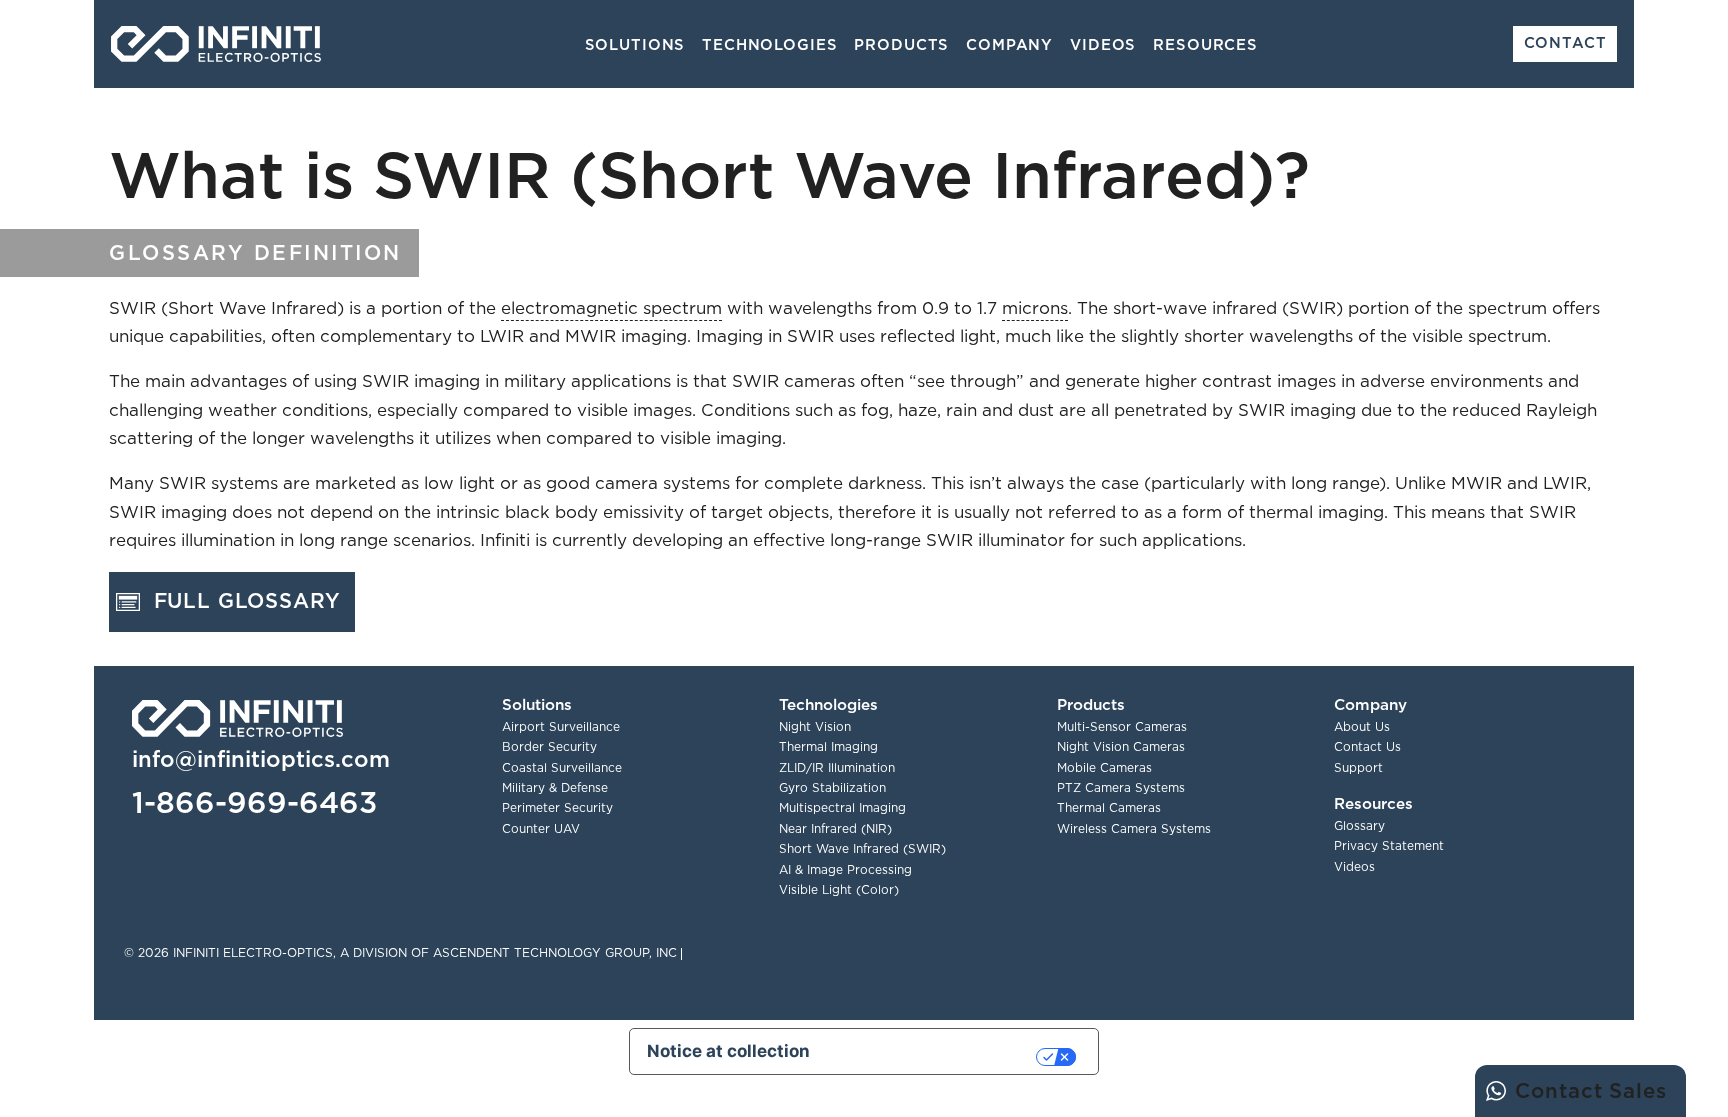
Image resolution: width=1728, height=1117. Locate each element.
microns (1035, 308)
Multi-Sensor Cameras (1122, 726)
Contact (1565, 42)
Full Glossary (247, 600)
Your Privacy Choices (934, 1056)
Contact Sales (1590, 1090)
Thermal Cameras (1109, 807)
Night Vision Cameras (1121, 746)
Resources (1205, 44)
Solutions (635, 44)
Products (901, 44)
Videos (1103, 44)
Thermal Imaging (828, 746)
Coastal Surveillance (562, 767)
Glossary (1359, 825)
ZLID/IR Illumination (837, 767)
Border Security (549, 746)
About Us (1362, 726)
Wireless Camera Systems (1134, 828)
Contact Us (1367, 746)
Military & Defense (555, 787)
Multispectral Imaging (842, 807)
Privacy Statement (1389, 845)
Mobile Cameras (1104, 767)
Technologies (769, 44)
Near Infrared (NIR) (835, 828)
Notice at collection (728, 1051)
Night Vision (815, 726)
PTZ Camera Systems (1121, 787)
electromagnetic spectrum (611, 308)
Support (1358, 767)
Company (1009, 44)
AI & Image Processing (845, 869)
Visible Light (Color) (839, 889)
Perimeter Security (557, 807)
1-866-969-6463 (254, 802)
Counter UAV (541, 828)
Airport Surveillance (561, 726)
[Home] (216, 43)
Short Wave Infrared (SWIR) (862, 848)
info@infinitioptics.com (261, 758)
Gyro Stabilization (832, 787)
